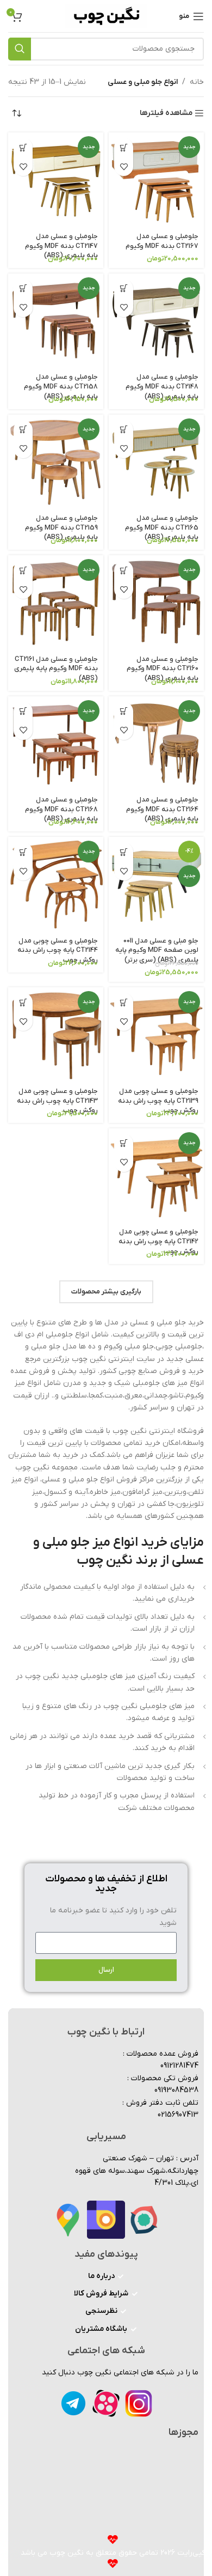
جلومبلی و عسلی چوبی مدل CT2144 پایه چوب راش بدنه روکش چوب (58, 950)
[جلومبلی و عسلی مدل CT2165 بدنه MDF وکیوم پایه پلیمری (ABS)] (156, 462)
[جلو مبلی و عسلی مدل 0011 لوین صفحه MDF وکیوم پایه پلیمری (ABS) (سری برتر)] (156, 885)
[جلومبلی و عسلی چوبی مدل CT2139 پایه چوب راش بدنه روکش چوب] (156, 1035)
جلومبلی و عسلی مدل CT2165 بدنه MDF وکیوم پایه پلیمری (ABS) (162, 528)
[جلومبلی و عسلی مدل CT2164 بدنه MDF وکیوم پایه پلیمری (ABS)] (156, 744)
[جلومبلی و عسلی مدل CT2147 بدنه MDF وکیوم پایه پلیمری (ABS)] (56, 180)
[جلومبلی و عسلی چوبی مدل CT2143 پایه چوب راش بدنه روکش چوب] (56, 1035)
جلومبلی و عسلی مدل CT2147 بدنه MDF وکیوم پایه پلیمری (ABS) (61, 246)
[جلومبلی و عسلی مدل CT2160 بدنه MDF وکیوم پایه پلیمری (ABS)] (156, 603)
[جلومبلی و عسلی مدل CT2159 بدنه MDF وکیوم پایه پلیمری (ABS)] (56, 462)
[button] (124, 147)
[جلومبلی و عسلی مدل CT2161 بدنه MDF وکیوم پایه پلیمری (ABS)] (56, 603)
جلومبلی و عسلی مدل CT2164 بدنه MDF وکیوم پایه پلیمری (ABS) (162, 809)
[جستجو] (20, 49)
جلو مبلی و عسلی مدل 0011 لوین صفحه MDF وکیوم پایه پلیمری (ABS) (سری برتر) (157, 950)
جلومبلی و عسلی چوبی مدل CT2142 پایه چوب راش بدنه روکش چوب (158, 1241)
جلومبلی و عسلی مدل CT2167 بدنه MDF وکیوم (162, 241)
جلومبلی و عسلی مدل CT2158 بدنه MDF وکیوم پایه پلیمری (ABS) (61, 387)
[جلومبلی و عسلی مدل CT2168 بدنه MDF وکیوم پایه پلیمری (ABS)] (56, 744)
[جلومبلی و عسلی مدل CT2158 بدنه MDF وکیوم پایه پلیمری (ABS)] (56, 321)
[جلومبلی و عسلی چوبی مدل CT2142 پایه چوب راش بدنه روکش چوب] (156, 1176)
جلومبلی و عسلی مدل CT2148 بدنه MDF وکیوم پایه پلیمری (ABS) (162, 387)
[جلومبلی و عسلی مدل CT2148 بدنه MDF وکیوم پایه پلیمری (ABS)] (156, 321)
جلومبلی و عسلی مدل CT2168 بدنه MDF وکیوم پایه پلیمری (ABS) (61, 809)
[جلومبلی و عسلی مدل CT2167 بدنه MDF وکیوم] (156, 180)
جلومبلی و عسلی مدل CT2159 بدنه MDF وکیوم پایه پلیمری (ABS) (61, 528)
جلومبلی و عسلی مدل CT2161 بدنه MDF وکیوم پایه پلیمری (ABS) (56, 669)
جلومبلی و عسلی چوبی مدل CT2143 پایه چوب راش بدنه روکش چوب (57, 1101)
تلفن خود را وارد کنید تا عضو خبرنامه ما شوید (113, 1916)
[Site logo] (106, 16)
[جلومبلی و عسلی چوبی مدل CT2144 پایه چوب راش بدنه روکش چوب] (56, 885)
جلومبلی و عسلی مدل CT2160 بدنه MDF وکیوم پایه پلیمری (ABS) (163, 669)
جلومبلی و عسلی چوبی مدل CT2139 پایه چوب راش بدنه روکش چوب (158, 1101)
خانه (197, 82)
